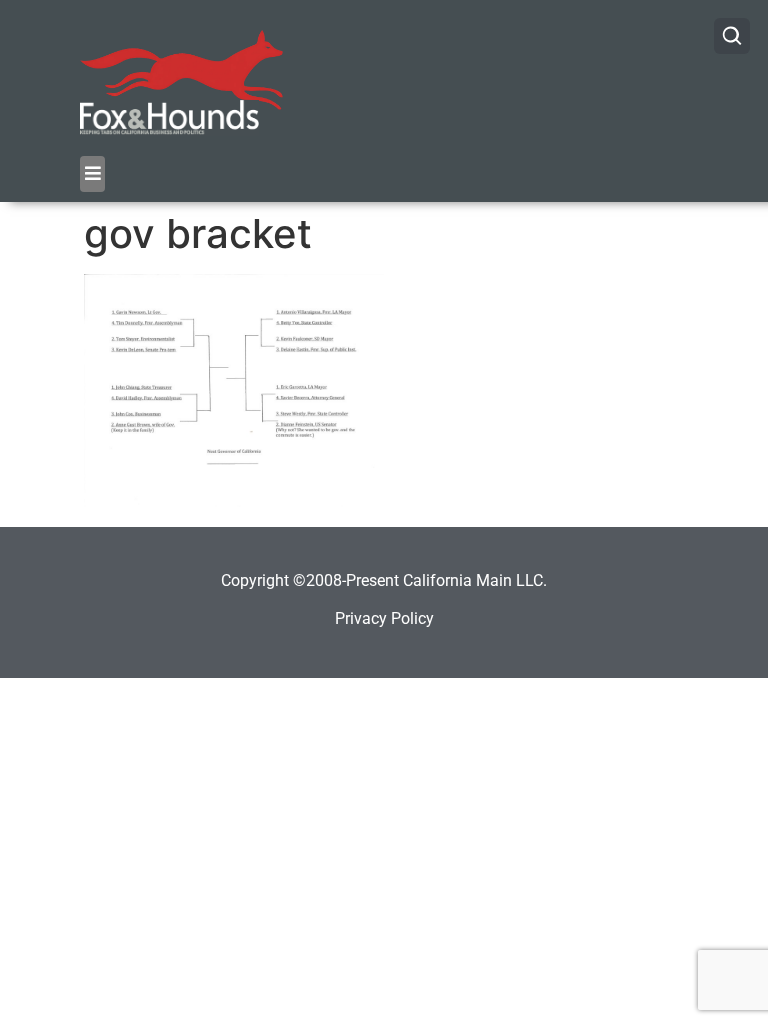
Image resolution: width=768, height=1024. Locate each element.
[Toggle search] (732, 36)
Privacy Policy (384, 618)
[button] (92, 174)
